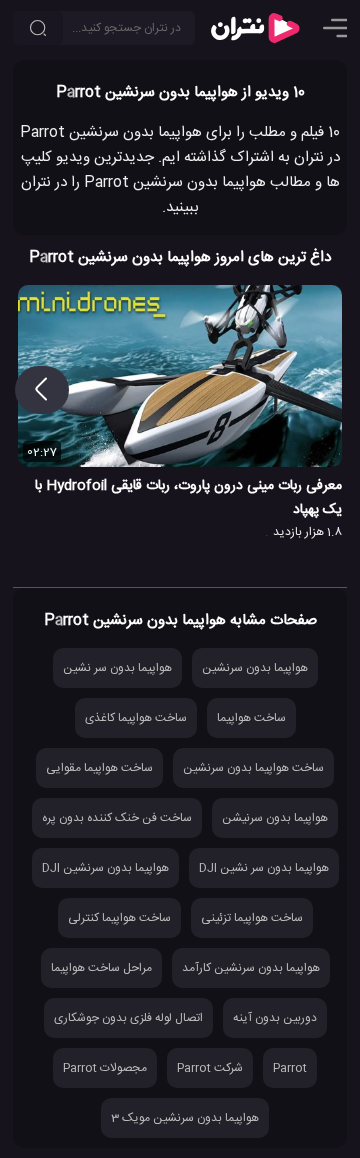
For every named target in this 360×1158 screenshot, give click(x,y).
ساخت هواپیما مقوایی (99, 768)
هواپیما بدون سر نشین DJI (264, 868)
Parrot (290, 1068)
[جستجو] (38, 28)
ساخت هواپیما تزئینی (252, 918)
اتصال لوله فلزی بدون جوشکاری (128, 1018)
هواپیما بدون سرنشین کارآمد (251, 968)
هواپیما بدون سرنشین (255, 668)
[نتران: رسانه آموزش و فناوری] (255, 28)
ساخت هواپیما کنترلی (119, 918)
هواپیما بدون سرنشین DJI (105, 868)
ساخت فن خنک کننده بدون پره (117, 818)
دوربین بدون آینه (275, 1018)
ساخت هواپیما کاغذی (136, 718)
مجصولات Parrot (105, 1068)
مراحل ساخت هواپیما (101, 968)
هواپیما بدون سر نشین (117, 668)
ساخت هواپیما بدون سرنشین (253, 768)
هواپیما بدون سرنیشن (275, 818)
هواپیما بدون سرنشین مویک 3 (185, 1118)
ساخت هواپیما (251, 718)
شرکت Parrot (210, 1068)
